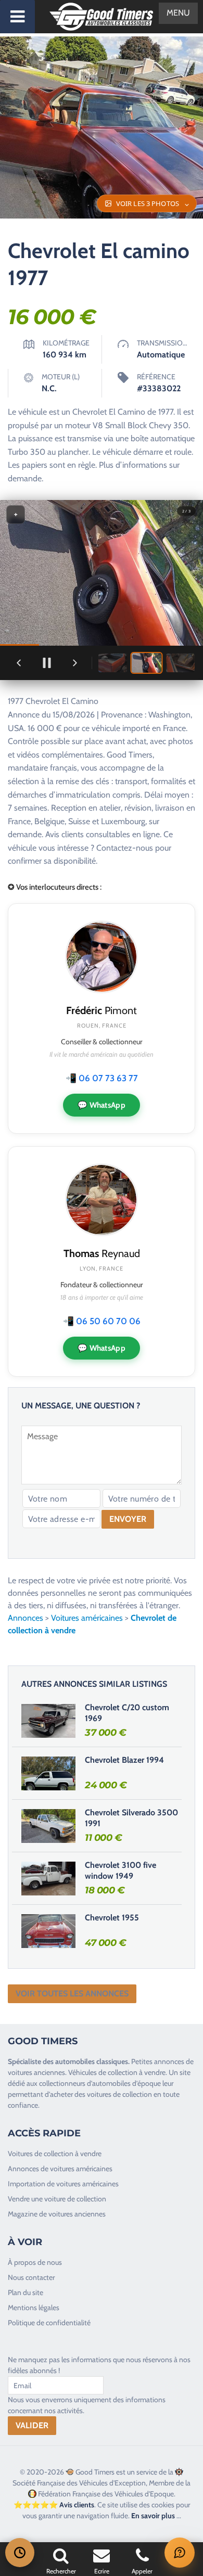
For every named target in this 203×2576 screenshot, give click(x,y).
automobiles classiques (92, 2061)
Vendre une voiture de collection (57, 2199)
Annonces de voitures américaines (60, 2169)
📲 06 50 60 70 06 (102, 1321)
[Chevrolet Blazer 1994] (48, 1773)
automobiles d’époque (126, 2083)
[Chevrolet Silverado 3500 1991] (48, 1826)
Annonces (26, 1618)
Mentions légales (34, 2308)
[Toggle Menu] (17, 17)
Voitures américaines (87, 1618)
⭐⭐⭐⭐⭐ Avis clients (54, 2505)
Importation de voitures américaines (63, 2184)
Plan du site (26, 2292)
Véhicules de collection (103, 2072)
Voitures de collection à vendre (55, 2154)
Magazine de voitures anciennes (57, 2214)
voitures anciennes (36, 2072)
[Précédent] (19, 663)
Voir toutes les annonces (72, 1994)
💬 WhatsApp (102, 1105)
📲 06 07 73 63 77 (102, 1078)
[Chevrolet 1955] (48, 1931)
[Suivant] (75, 663)
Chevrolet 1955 (112, 1918)
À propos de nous (35, 2262)
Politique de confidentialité (49, 2323)
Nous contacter (31, 2277)
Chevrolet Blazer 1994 (124, 1760)
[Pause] (47, 663)
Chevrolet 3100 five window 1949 (120, 1870)
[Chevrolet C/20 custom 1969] (48, 1721)
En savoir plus (153, 2516)
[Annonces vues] (20, 2553)
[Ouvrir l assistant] (180, 2553)
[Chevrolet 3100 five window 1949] (48, 1878)
